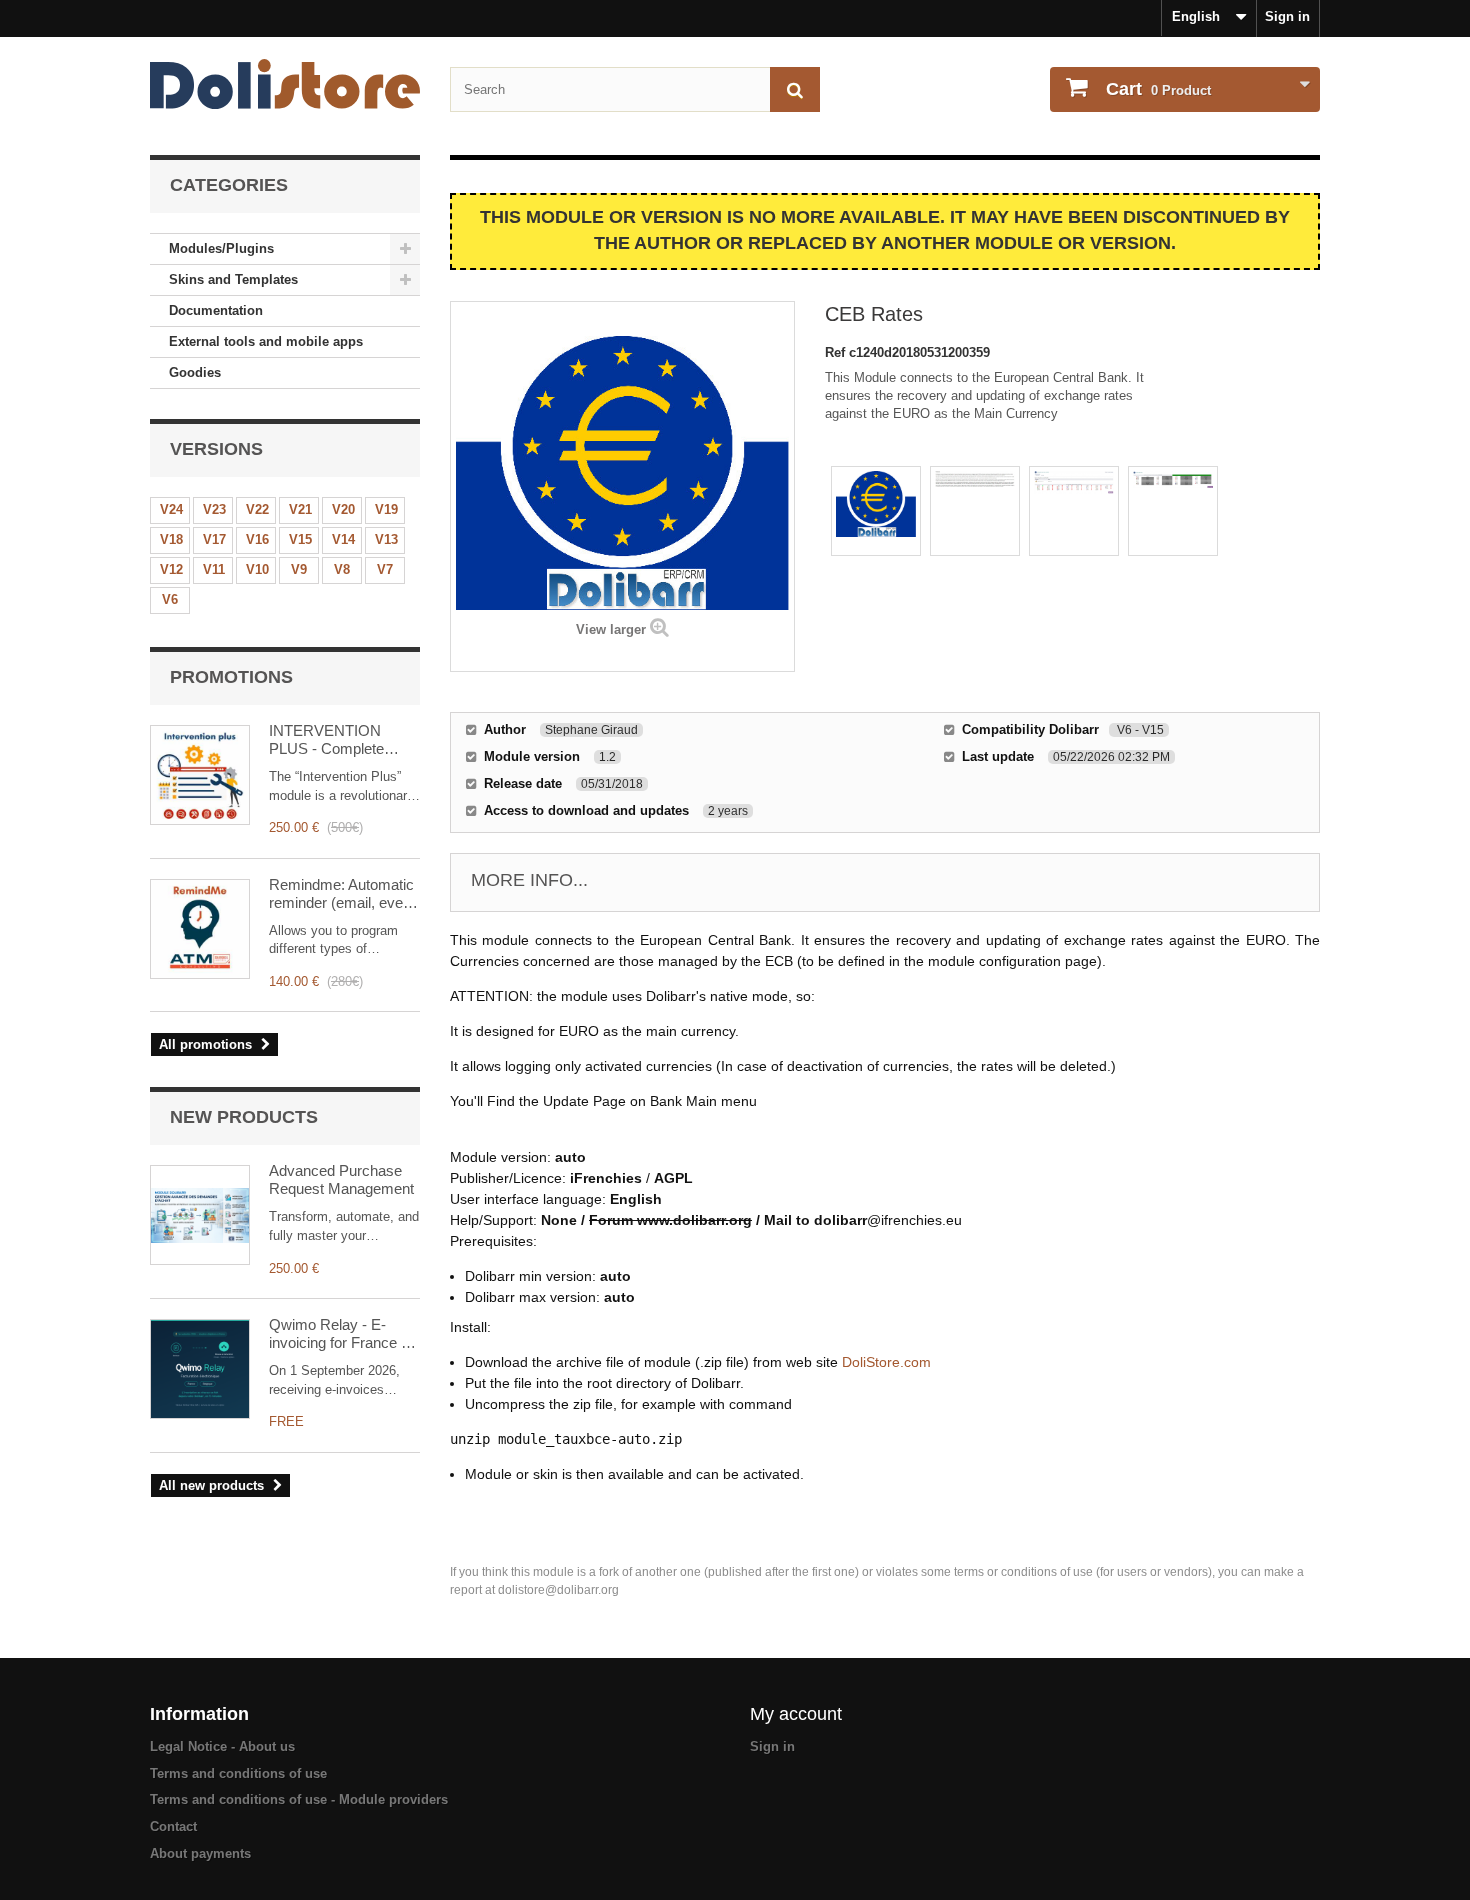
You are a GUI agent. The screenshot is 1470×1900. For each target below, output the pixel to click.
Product (1158, 89)
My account (796, 1714)
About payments (200, 1853)
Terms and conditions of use (238, 1773)
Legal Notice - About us (222, 1746)
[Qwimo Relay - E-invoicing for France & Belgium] (200, 1369)
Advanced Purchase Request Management (341, 1179)
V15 (300, 539)
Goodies (195, 372)
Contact (173, 1826)
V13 (386, 539)
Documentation (216, 310)
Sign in (1287, 16)
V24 (171, 509)
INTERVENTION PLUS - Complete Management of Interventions (326, 740)
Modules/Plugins (221, 248)
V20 (343, 509)
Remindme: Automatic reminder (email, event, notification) (344, 894)
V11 (214, 569)
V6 (170, 599)
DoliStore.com (886, 1362)
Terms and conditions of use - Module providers (299, 1799)
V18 (171, 539)
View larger (611, 629)
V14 (343, 539)
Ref (837, 352)
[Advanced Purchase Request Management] (200, 1215)
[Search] (795, 89)
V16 (257, 539)
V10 (257, 569)
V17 (214, 539)
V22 (257, 509)
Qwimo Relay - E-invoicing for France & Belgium (340, 1334)
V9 (299, 569)
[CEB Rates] (876, 511)
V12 (171, 569)
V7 (385, 569)
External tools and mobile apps (266, 341)
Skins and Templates (233, 279)
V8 (342, 569)
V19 (386, 509)
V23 (214, 509)
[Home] (285, 84)
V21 (300, 509)
